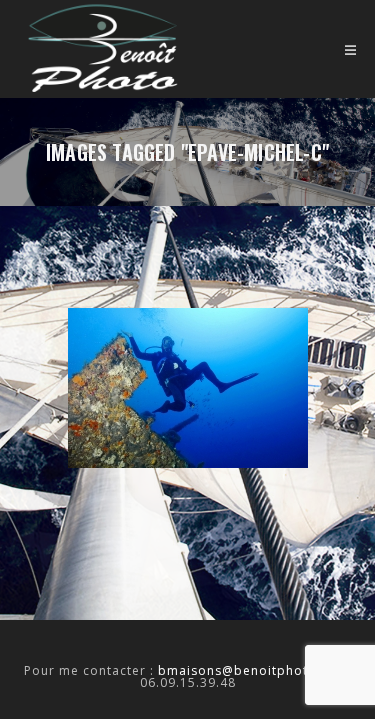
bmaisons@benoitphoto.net (250, 670)
